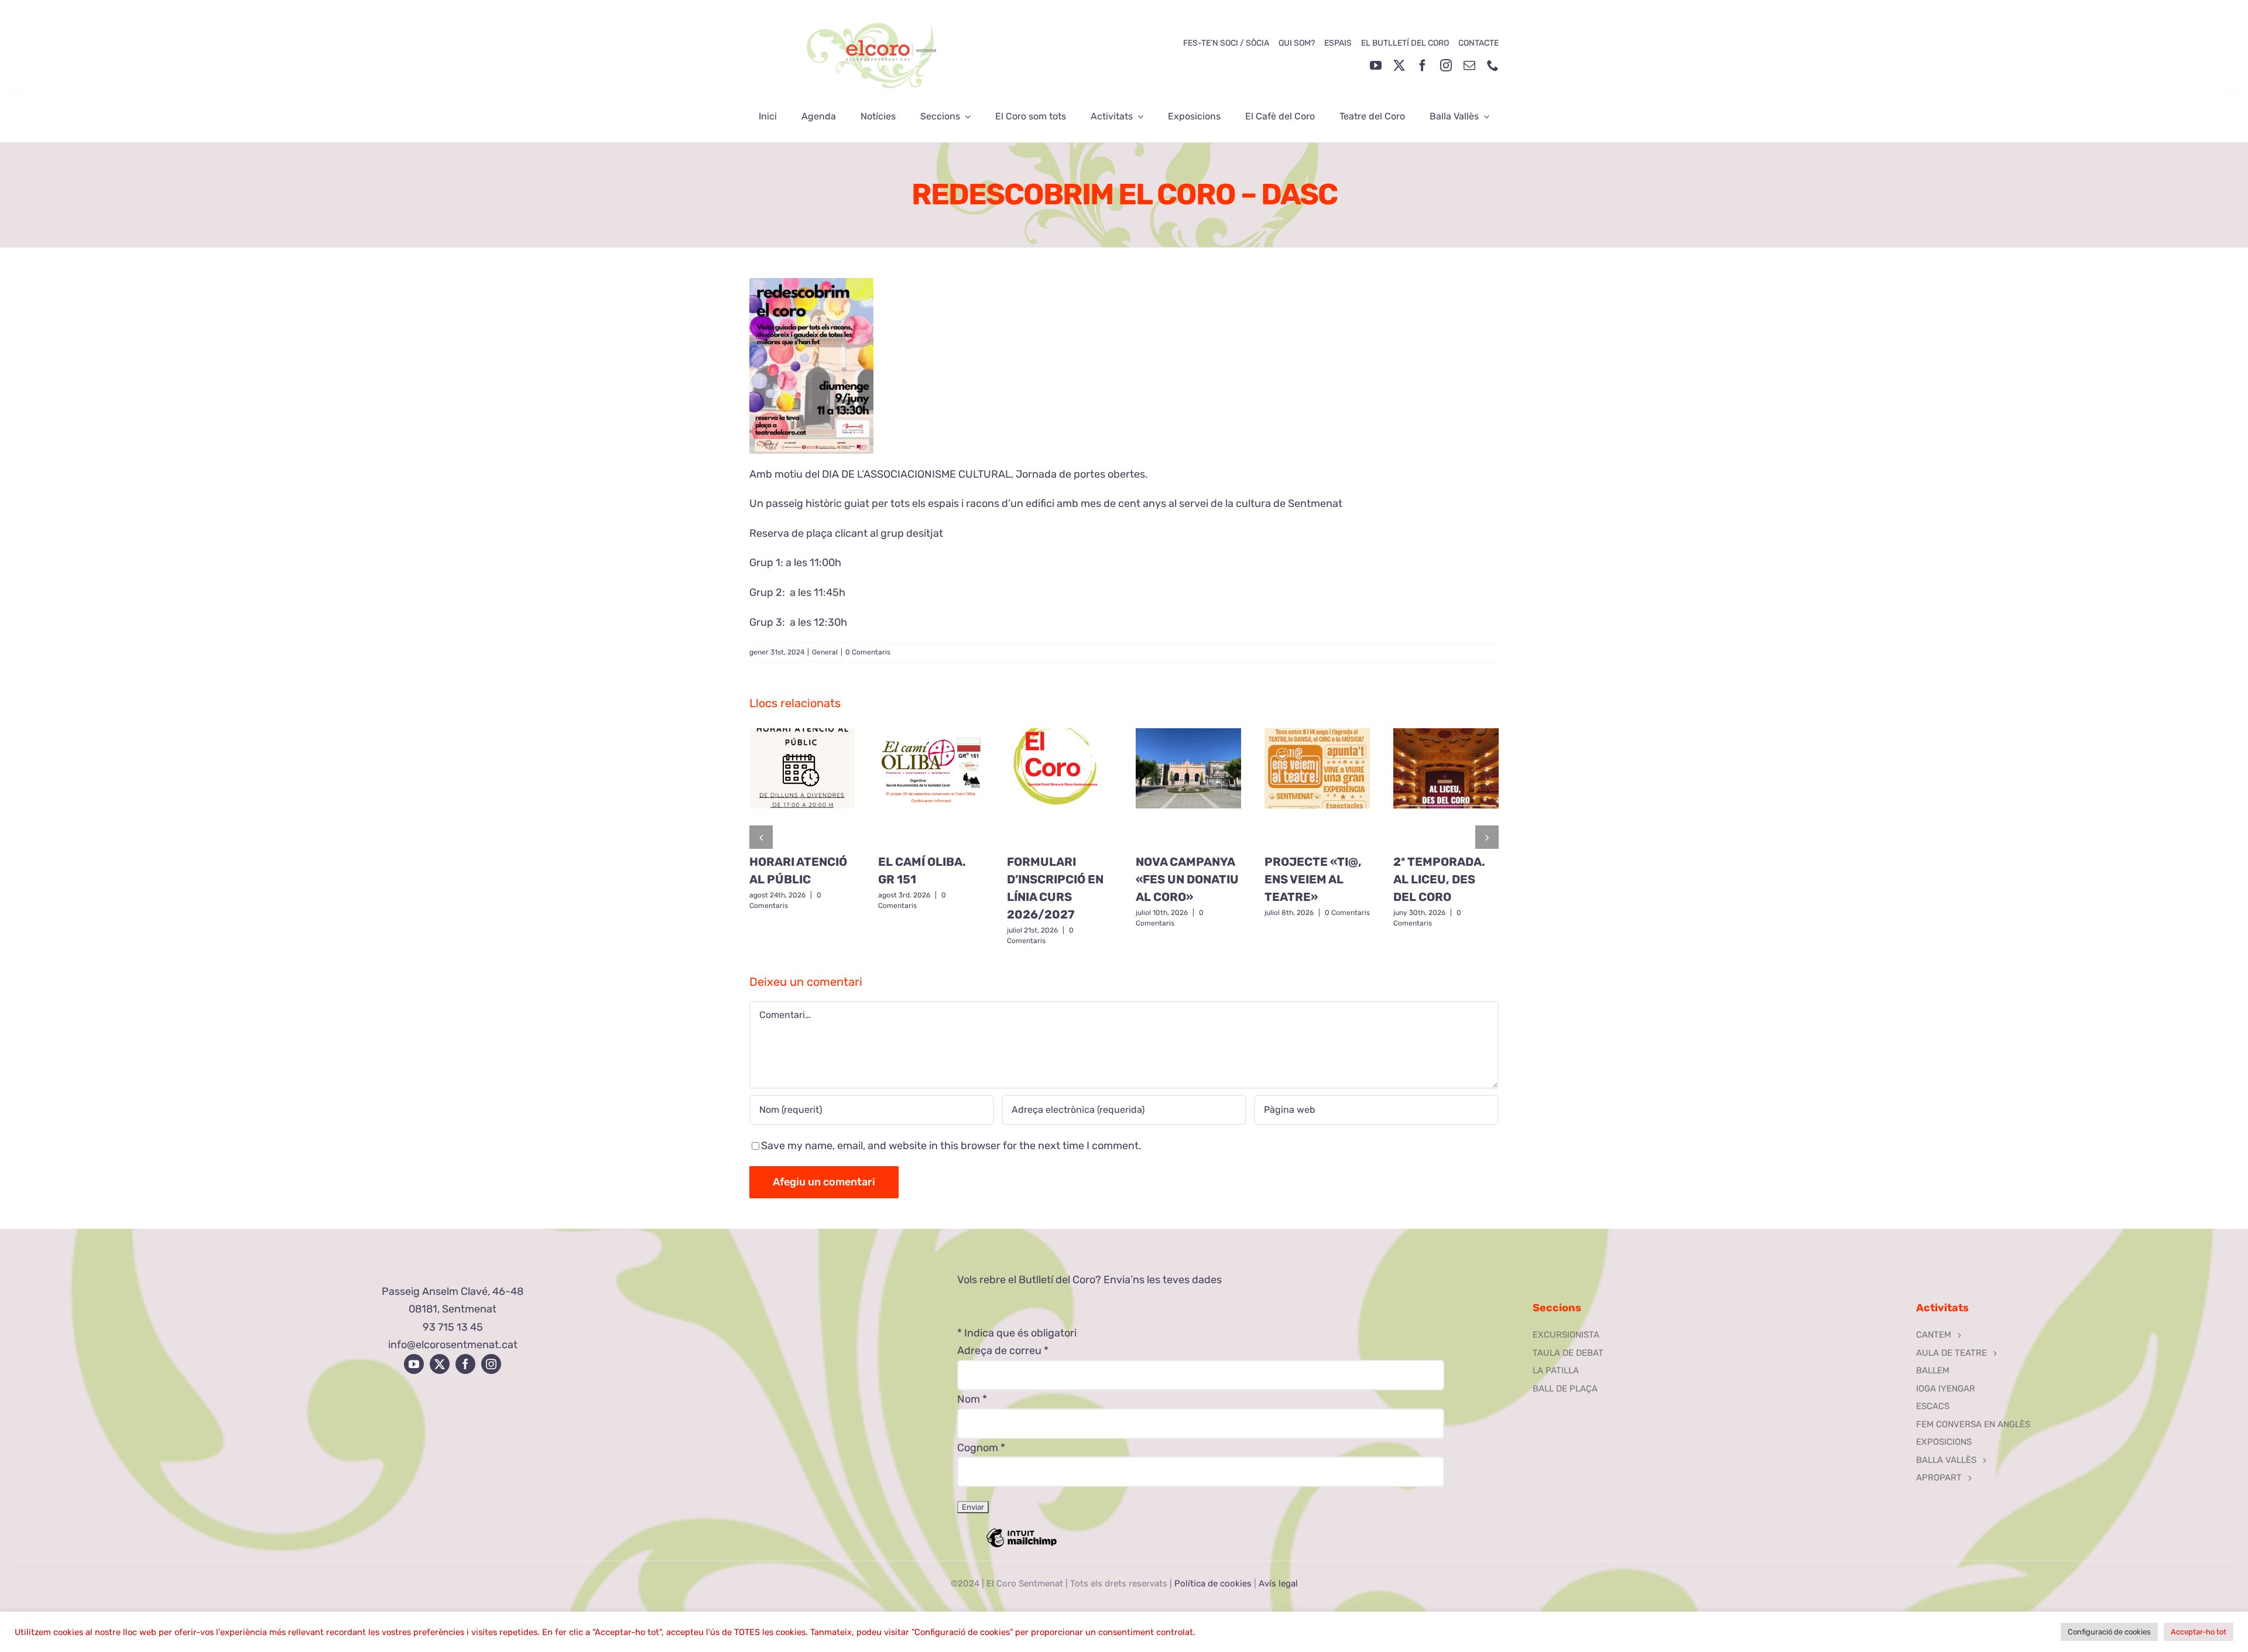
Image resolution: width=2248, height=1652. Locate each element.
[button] (761, 837)
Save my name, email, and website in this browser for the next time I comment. (951, 1146)
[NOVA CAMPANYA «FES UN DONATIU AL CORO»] (1188, 787)
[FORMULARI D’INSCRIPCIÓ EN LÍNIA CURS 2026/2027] (1060, 787)
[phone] (1493, 66)
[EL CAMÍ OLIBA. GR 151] (931, 787)
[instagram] (1446, 66)
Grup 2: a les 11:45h (797, 592)
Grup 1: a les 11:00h (795, 563)
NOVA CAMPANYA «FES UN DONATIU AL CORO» (1187, 879)
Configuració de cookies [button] (2109, 1632)
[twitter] (1399, 66)
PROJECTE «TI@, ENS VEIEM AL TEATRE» (1313, 879)
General (825, 652)
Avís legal (1278, 1584)
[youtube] (1376, 66)
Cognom (981, 1448)
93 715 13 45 (453, 1327)
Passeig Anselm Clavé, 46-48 (453, 1291)
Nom (972, 1399)
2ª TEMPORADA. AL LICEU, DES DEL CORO (1439, 879)
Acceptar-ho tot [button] (2199, 1632)
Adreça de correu (1003, 1351)
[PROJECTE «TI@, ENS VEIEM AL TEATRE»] (1317, 787)
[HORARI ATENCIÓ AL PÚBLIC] (802, 787)
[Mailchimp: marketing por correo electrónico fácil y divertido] (1022, 1546)
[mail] (1469, 66)
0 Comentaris (868, 652)
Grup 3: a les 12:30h (798, 622)
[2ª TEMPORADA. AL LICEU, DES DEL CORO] (1446, 787)
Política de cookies (1213, 1584)
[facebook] (1423, 66)
